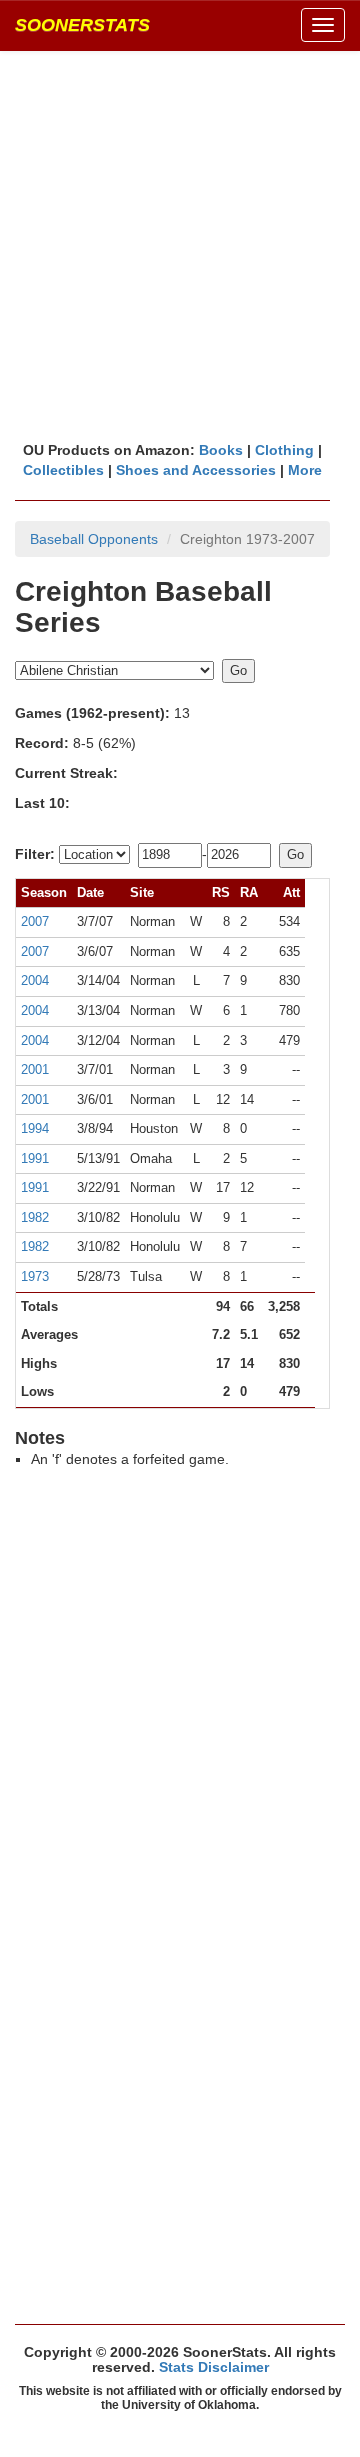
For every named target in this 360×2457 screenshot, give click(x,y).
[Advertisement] (180, 245)
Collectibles (63, 470)
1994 (35, 1128)
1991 (35, 1158)
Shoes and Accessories (196, 470)
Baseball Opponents (94, 539)
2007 (35, 921)
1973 (35, 1276)
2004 (35, 980)
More (305, 470)
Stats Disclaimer (214, 2367)
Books (221, 450)
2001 (35, 1069)
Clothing (284, 450)
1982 (35, 1217)
